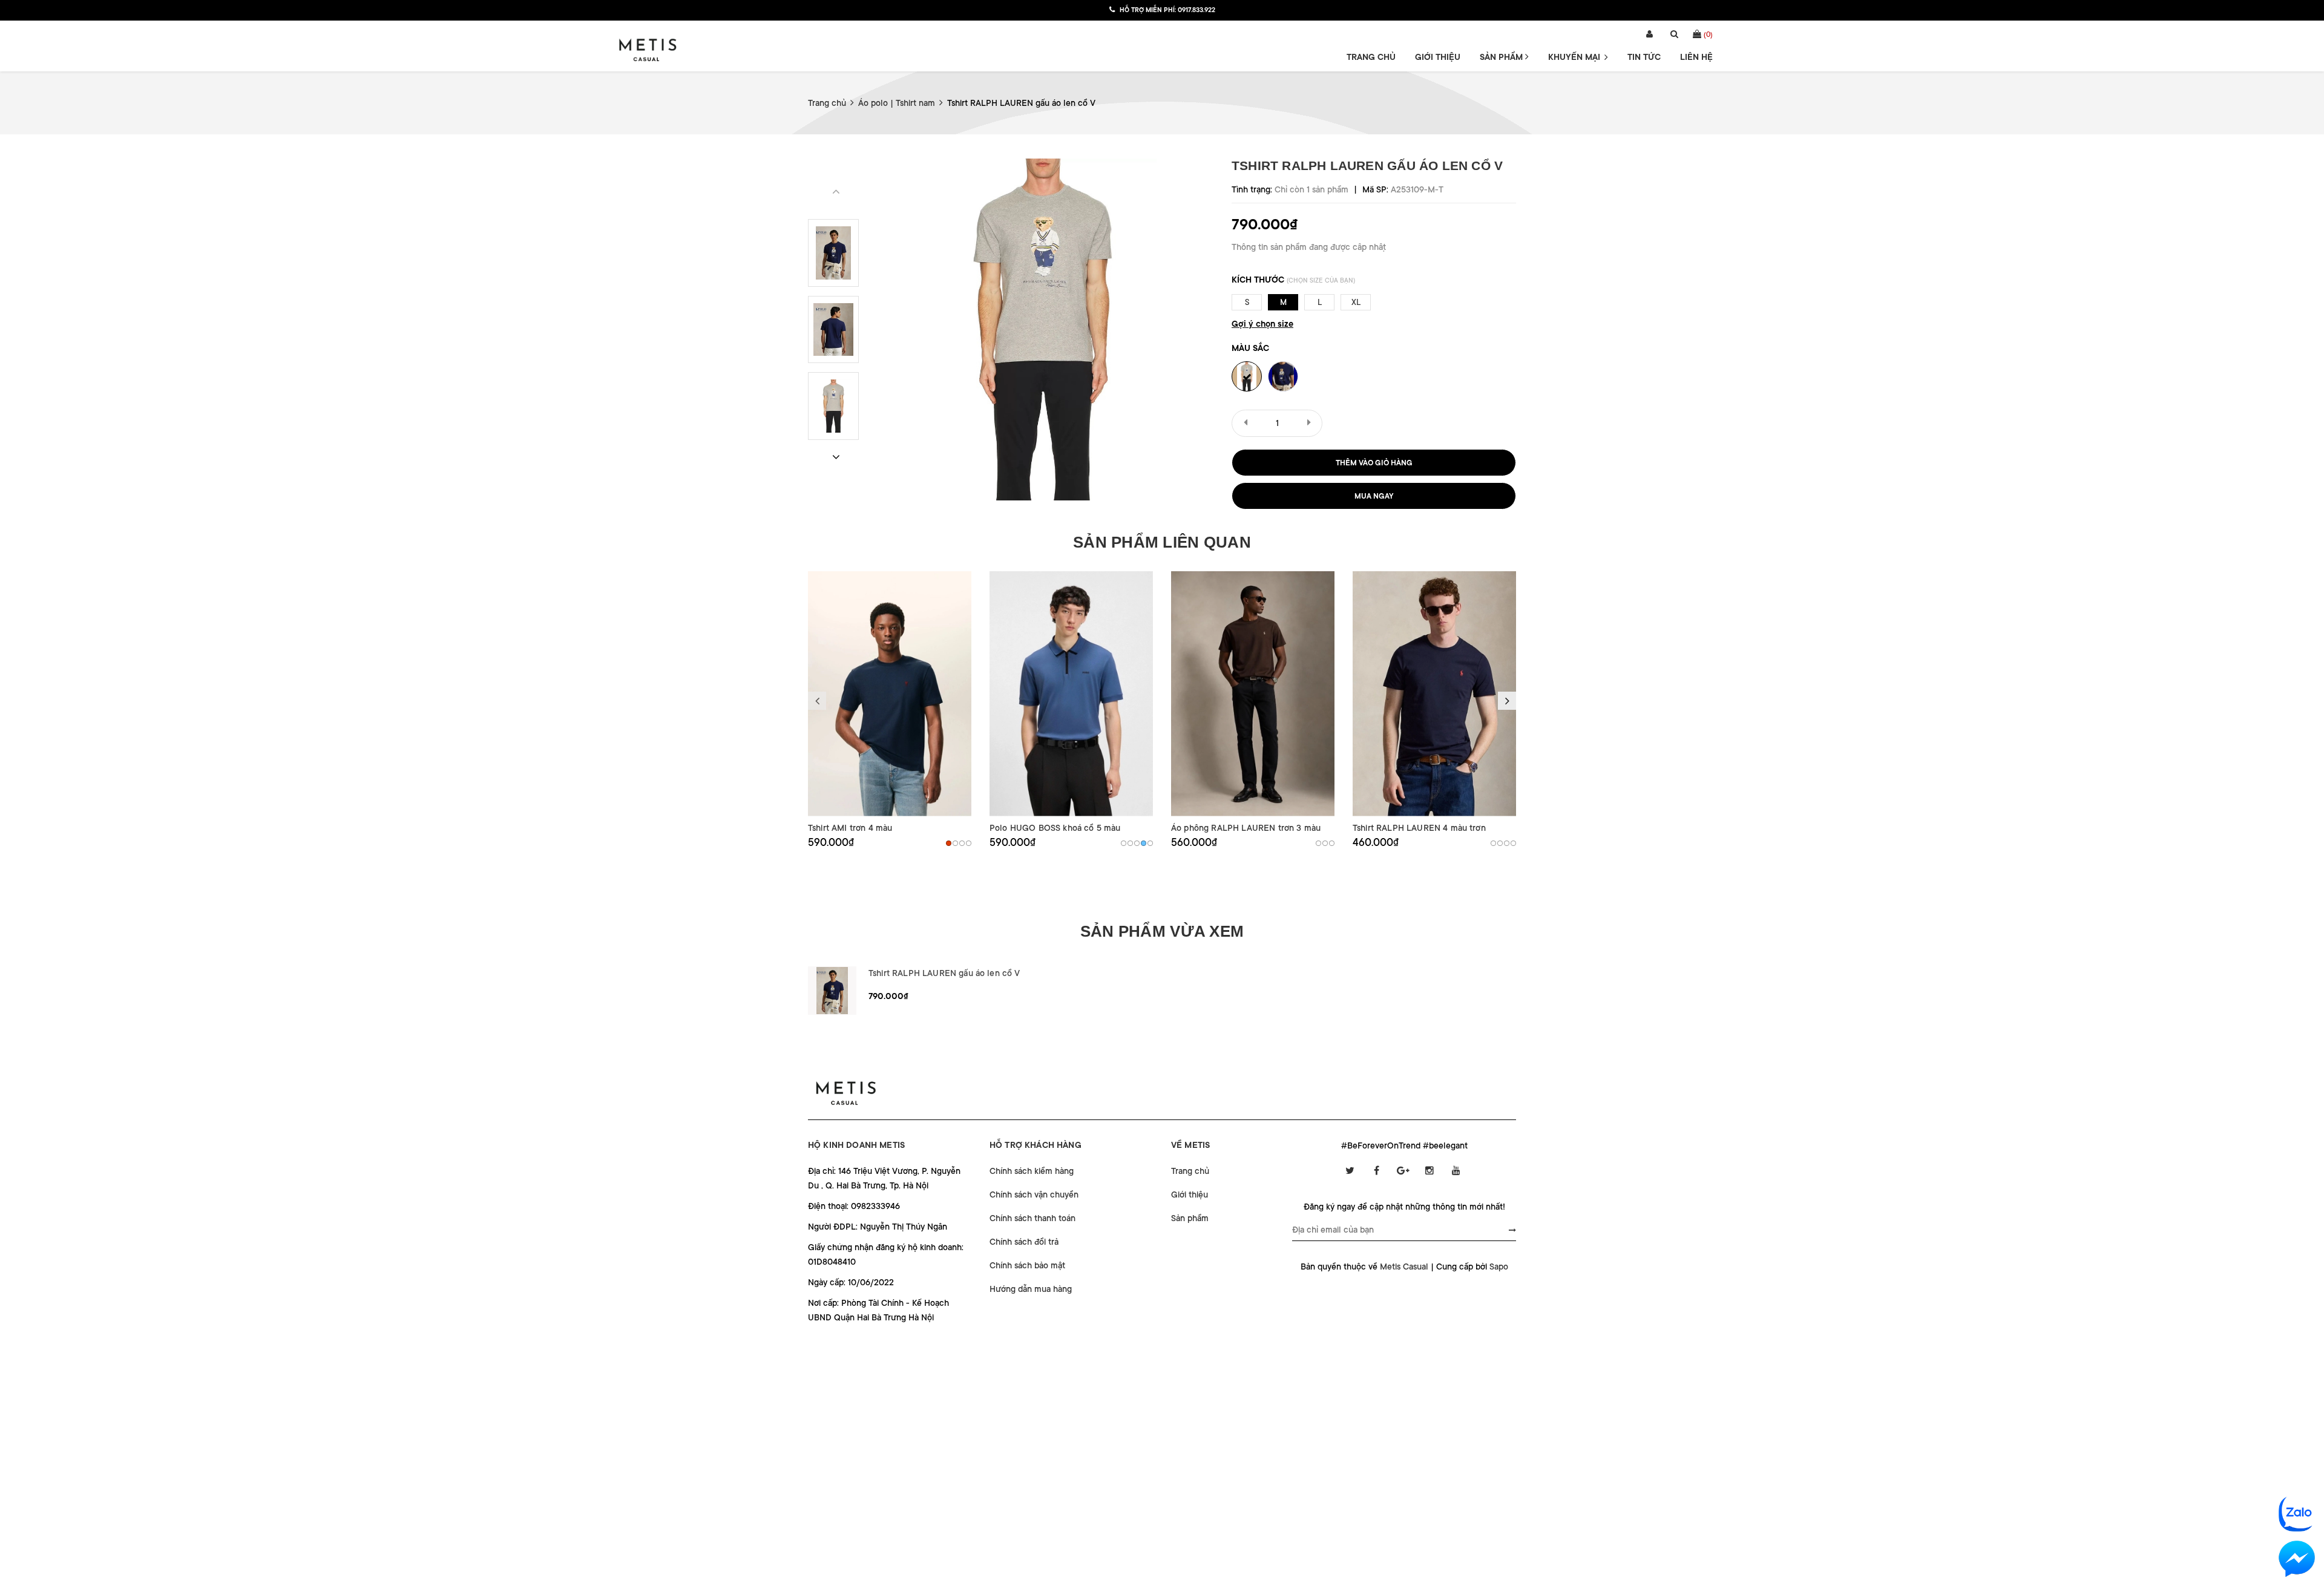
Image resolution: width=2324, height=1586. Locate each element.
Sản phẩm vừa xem (1162, 931)
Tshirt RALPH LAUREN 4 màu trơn (1419, 828)
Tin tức (1644, 57)
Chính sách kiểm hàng (1032, 1171)
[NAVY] (955, 843)
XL (1356, 302)
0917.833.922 (1196, 10)
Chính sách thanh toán (1032, 1218)
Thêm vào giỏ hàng (1374, 463)
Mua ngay (1374, 496)
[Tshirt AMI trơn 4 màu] (890, 694)
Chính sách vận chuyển (1034, 1194)
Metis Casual (1404, 1267)
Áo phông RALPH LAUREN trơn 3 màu (1246, 828)
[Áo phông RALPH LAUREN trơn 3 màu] (1253, 694)
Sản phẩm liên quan (1162, 542)
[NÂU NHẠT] (1325, 843)
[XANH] (1144, 843)
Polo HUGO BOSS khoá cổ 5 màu (1055, 828)
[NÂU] (949, 843)
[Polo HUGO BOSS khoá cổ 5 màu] (1071, 694)
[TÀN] (1513, 843)
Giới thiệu (1438, 57)
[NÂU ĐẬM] (1318, 843)
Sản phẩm (1502, 57)
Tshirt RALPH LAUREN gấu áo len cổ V (944, 973)
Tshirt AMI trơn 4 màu (850, 828)
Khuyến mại (1575, 57)
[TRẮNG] (969, 843)
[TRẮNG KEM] (1332, 843)
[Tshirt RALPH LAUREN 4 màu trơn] (1434, 694)
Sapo (1499, 1267)
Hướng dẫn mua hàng (1031, 1289)
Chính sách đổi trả (1024, 1242)
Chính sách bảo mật (1027, 1265)
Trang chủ (1371, 57)
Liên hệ (1696, 57)
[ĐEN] (962, 843)
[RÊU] (1130, 843)
